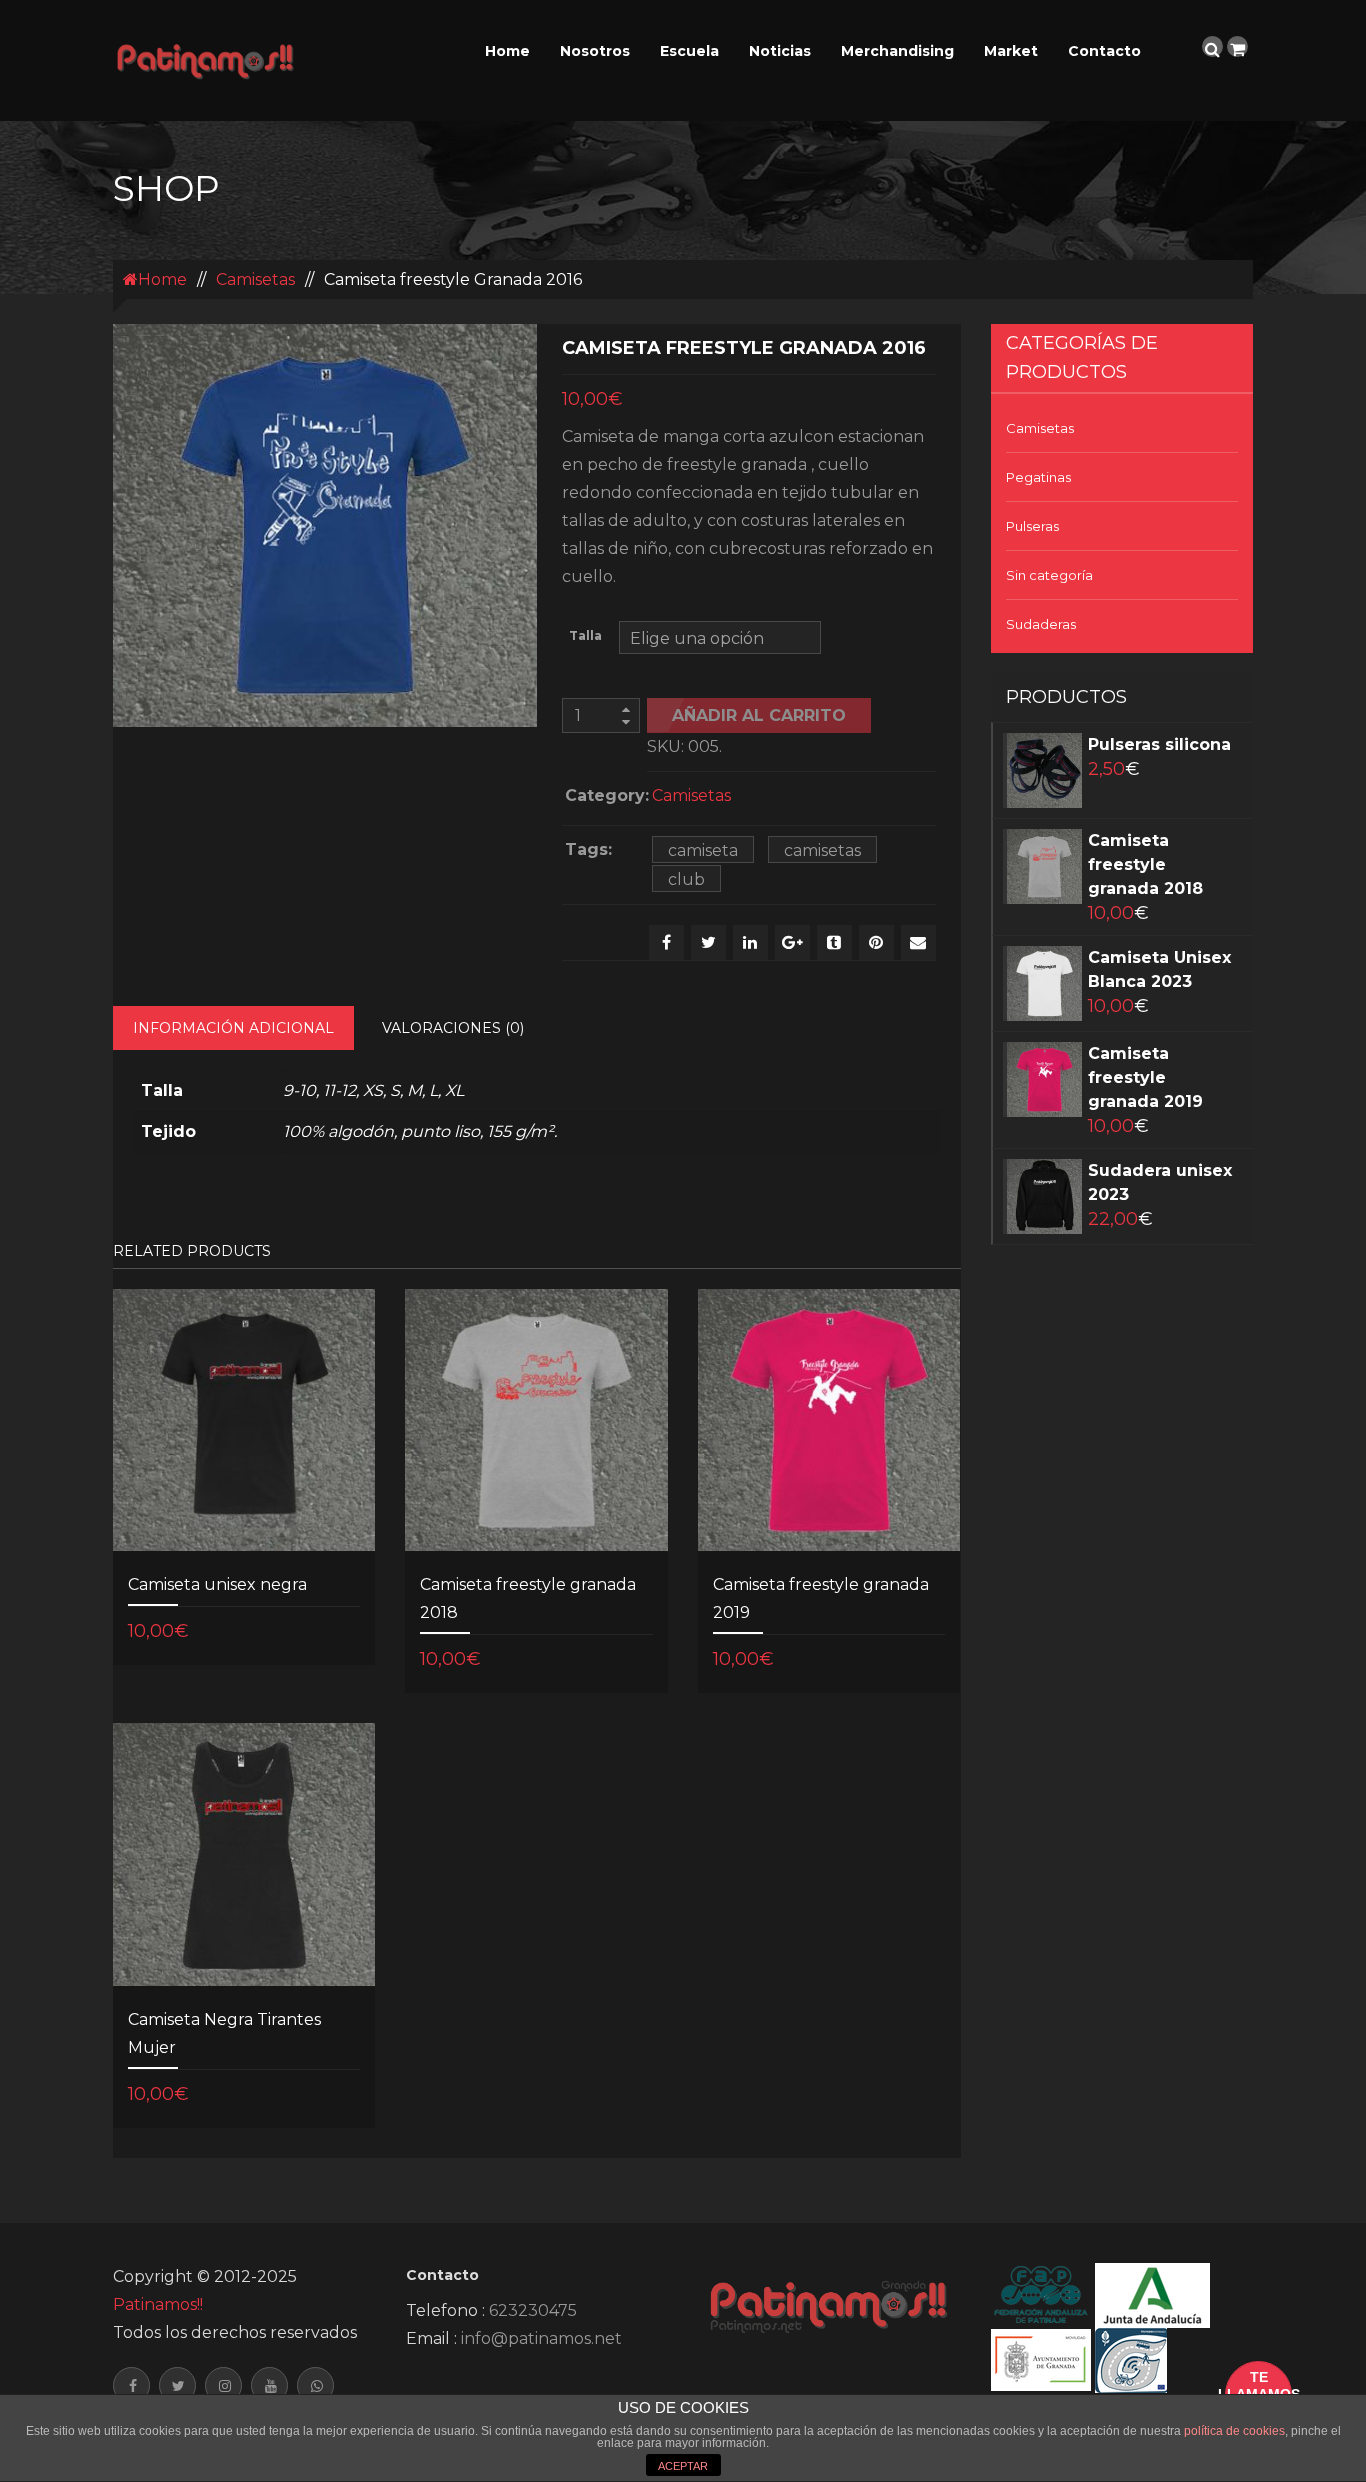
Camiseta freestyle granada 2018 (1145, 864)
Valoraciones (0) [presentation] (453, 1028)
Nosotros (595, 51)
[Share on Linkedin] (750, 942)
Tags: (588, 849)
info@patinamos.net (541, 2338)
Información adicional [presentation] (233, 1028)
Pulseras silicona (1159, 744)
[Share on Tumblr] (834, 942)
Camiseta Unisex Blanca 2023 (1159, 969)
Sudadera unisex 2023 (1160, 1182)
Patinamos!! (158, 2304)
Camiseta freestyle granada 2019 (1145, 1077)
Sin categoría (1049, 575)
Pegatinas (1038, 477)
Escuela (689, 51)
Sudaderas (1041, 624)
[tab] (233, 1028)
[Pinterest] (876, 942)
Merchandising (897, 51)
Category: (603, 795)
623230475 (533, 2310)
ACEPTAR (683, 2466)
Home (507, 51)
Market (1011, 51)
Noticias (780, 51)
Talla (585, 636)
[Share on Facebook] (666, 942)
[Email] (918, 942)
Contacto (1104, 51)
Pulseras (1032, 526)
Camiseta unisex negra (217, 1584)
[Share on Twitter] (708, 942)
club (686, 879)
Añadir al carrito (759, 715)
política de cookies (1234, 2431)
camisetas (822, 850)
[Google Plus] (792, 942)
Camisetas (255, 279)
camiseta (703, 850)
